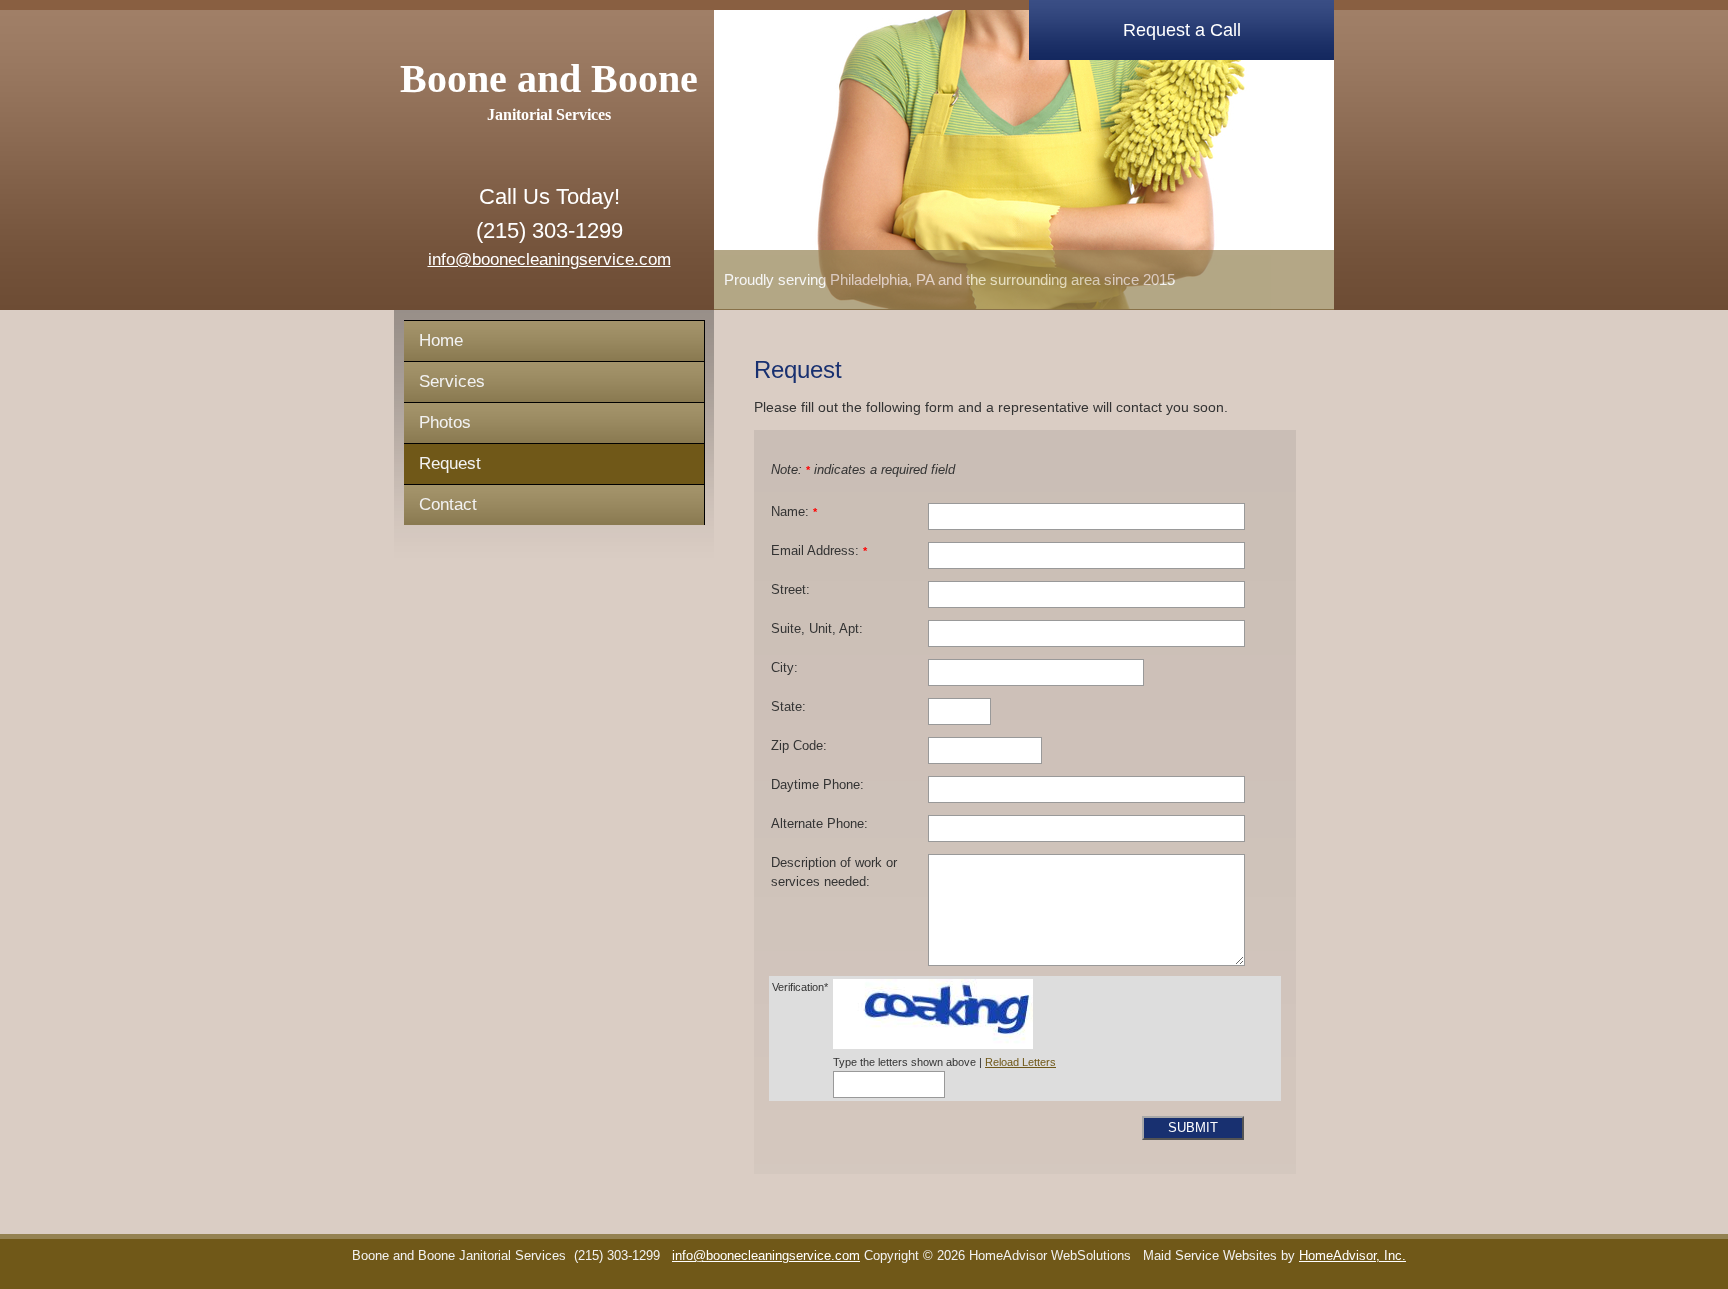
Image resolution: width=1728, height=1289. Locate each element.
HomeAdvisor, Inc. (1352, 1256)
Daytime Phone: (817, 785)
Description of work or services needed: (834, 872)
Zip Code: (799, 746)
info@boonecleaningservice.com (549, 259)
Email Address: (819, 551)
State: (788, 707)
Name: (794, 512)
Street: (790, 590)
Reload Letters (1020, 1062)
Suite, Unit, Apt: (817, 629)
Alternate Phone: (819, 824)
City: (784, 668)
